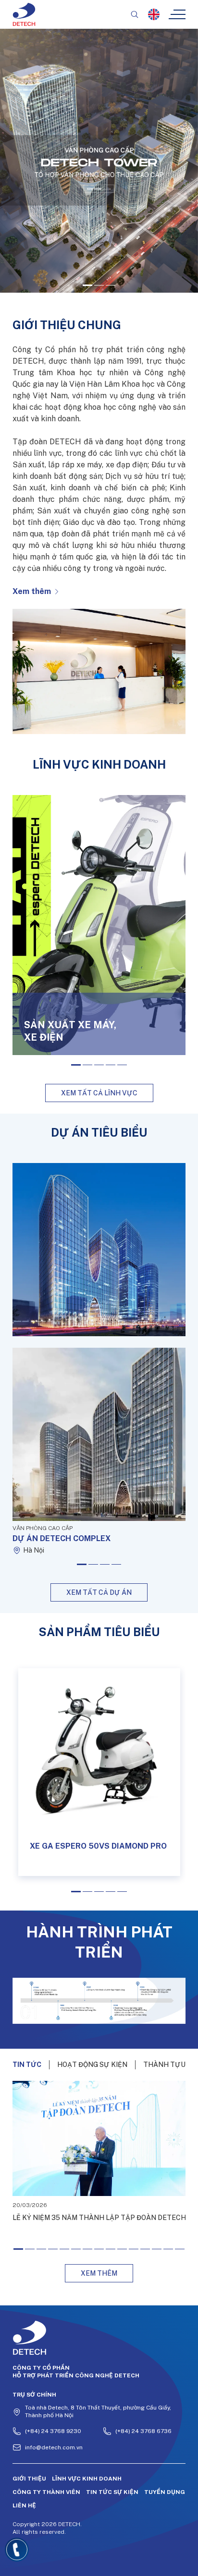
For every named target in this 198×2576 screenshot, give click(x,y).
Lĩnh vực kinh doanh (87, 2479)
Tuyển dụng (165, 2492)
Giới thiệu (29, 2479)
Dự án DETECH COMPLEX (62, 1538)
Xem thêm (32, 591)
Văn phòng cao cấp (43, 1528)
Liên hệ (24, 2505)
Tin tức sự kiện (112, 2492)
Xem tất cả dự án (99, 1592)
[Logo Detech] (99, 2338)
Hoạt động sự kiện (92, 2065)
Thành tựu (164, 2065)
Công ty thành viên (46, 2492)
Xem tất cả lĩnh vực (99, 1093)
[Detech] (24, 14)
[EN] (154, 14)
